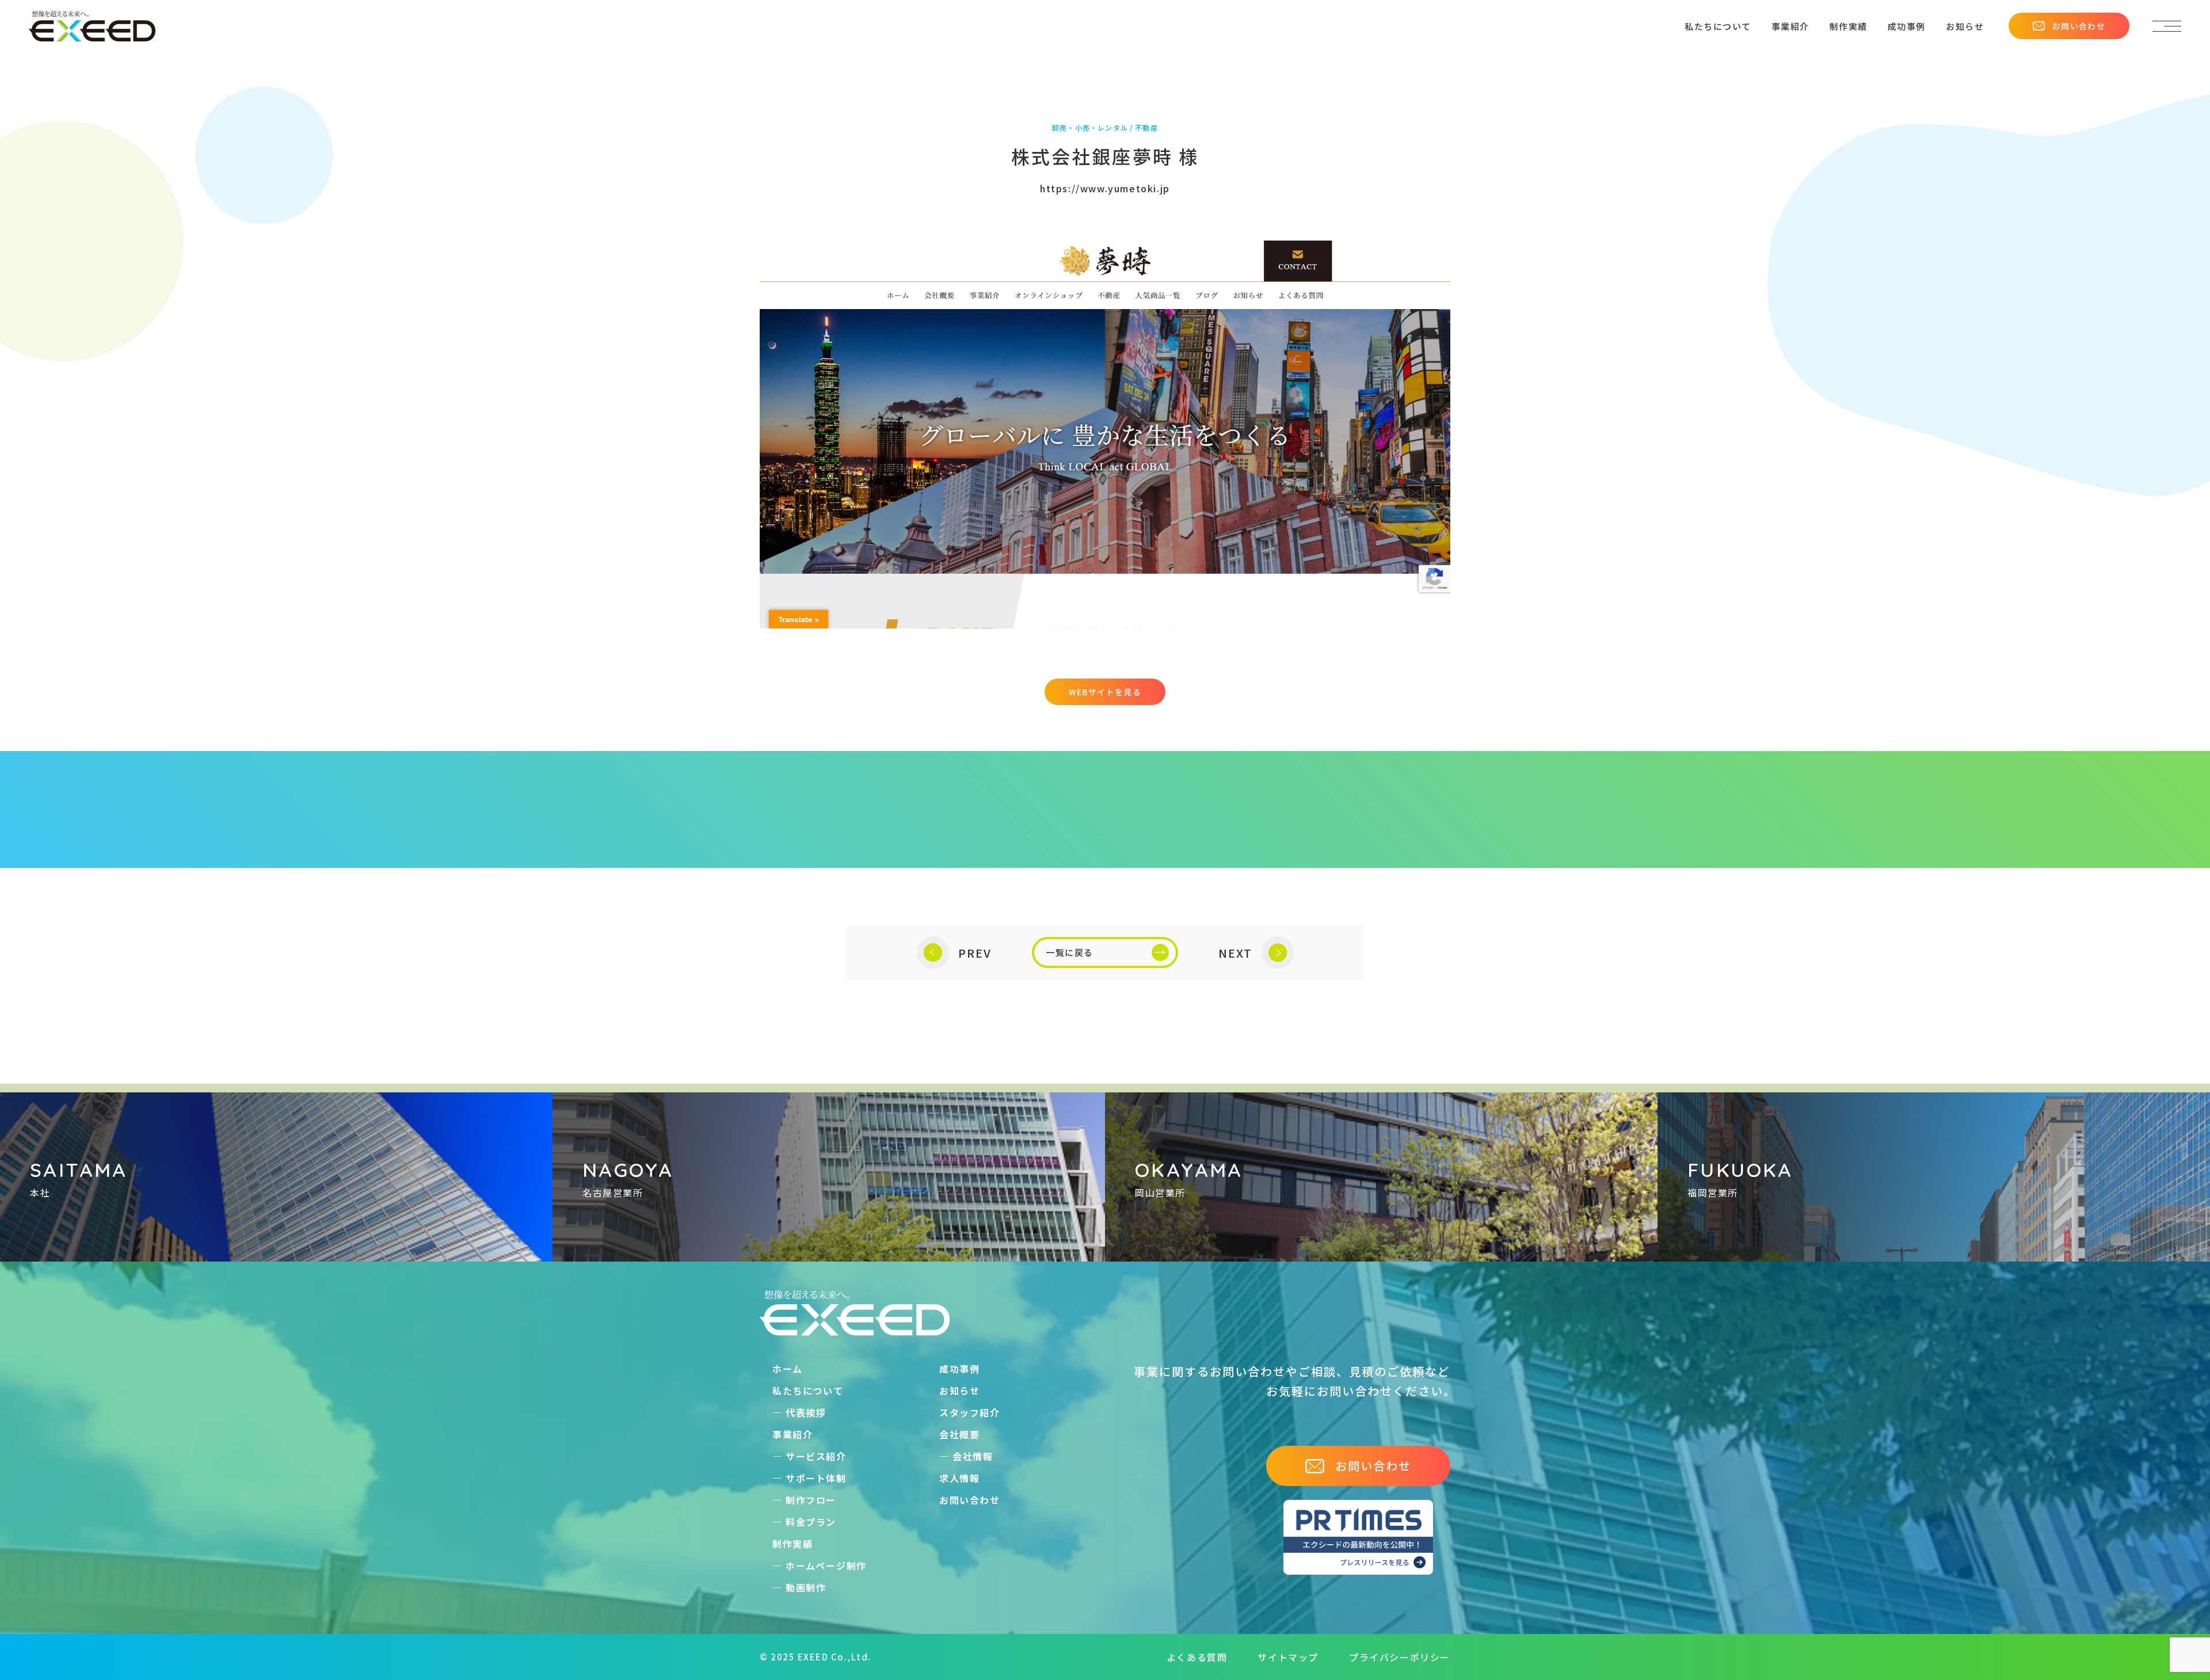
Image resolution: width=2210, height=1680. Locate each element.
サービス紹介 (816, 1456)
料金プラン (811, 1522)
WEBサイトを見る (1105, 692)
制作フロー (811, 1500)
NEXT (1235, 953)
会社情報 (973, 1456)
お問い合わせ (2079, 26)
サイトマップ (1288, 1657)
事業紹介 (1790, 26)
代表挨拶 (806, 1412)
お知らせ (1965, 26)
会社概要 (959, 1434)
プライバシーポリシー (1400, 1657)
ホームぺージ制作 (826, 1565)
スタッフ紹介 (970, 1412)
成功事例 (1907, 26)
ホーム (788, 1369)
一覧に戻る (1070, 952)
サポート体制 (816, 1478)
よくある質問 (1197, 1657)
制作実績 (1849, 26)
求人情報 (959, 1478)
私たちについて (1718, 26)
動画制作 (806, 1587)
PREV (975, 953)
